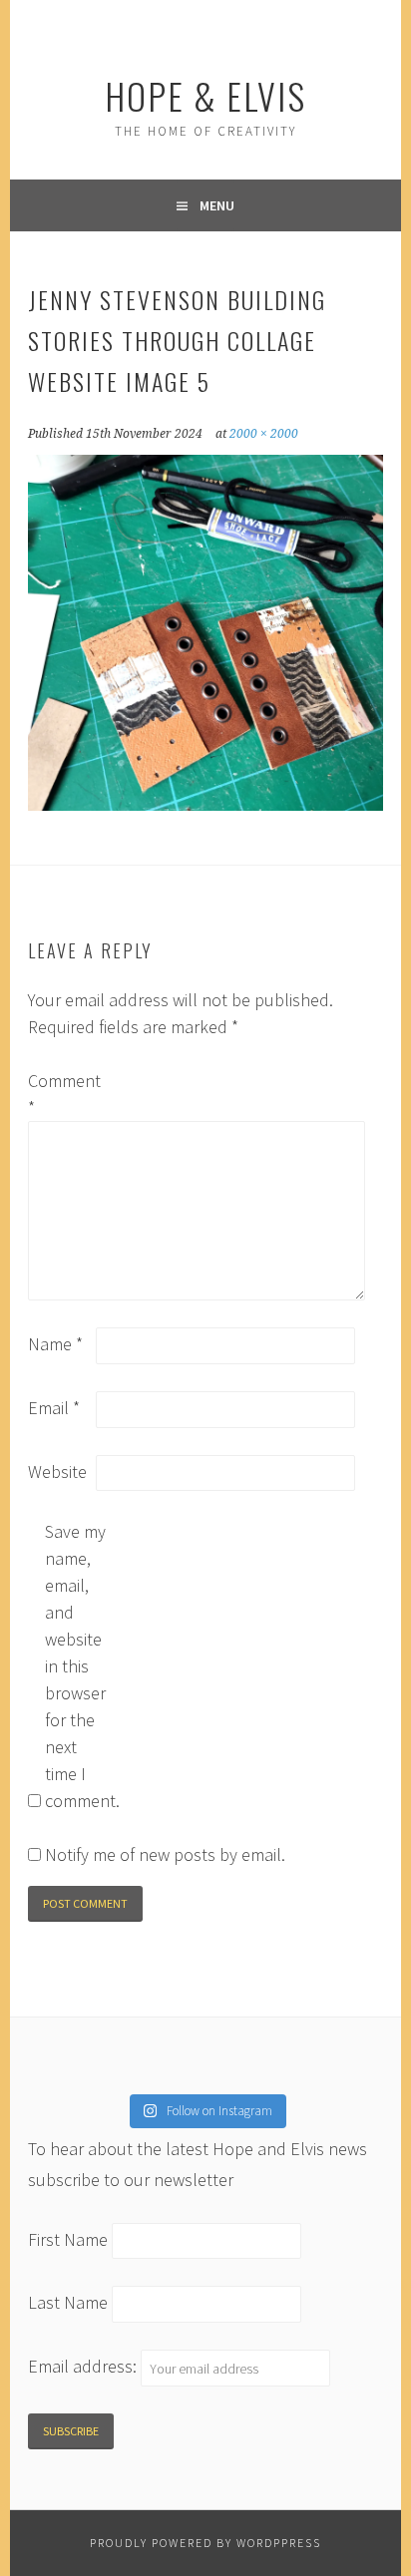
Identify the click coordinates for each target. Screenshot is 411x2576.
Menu (217, 205)
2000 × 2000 (264, 434)
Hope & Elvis (205, 95)
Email (54, 1408)
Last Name (68, 2303)
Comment (60, 1094)
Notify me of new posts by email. (165, 1854)
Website (57, 1472)
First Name (68, 2239)
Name (55, 1344)
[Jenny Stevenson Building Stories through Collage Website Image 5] (205, 805)
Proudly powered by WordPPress (205, 2543)
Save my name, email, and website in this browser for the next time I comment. (77, 1666)
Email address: (84, 2367)
